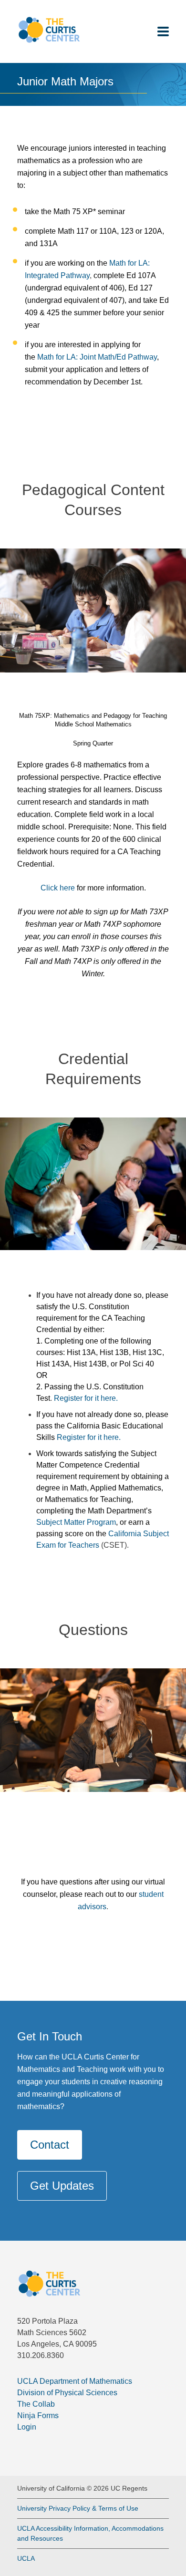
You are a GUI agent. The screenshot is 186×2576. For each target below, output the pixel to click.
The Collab (36, 2404)
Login (27, 2427)
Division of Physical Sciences (67, 2393)
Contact (50, 2145)
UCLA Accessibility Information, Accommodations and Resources (90, 2533)
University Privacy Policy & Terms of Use (78, 2508)
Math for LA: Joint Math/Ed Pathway (97, 357)
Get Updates (62, 2186)
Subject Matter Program (76, 1522)
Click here (58, 888)
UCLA (26, 2558)
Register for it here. (86, 1398)
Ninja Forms (38, 2416)
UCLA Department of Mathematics (75, 2381)
